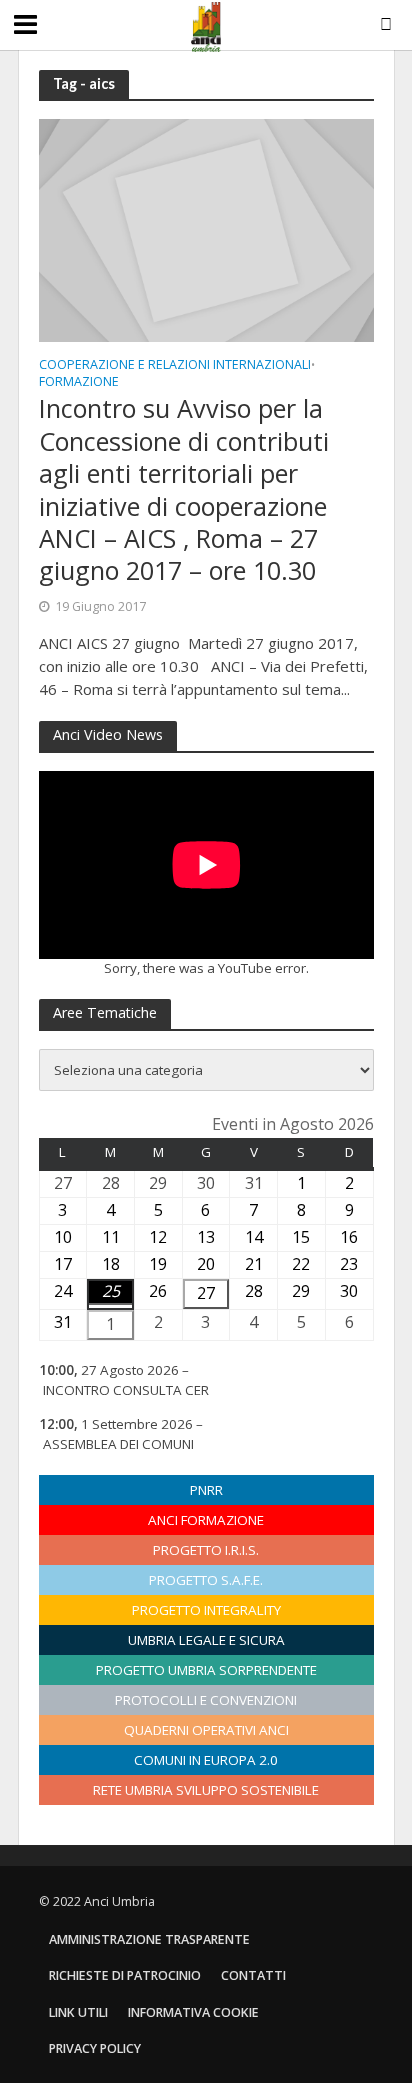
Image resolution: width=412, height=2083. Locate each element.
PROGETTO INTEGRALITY (206, 1610)
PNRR (206, 1490)
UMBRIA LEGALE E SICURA (206, 1640)
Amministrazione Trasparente (149, 1939)
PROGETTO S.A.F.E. (206, 1580)
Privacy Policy (95, 2048)
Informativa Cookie (193, 2012)
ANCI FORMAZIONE (206, 1520)
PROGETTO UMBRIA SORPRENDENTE (206, 1670)
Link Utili (78, 2012)
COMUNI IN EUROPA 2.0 (206, 1760)
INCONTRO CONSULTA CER (126, 1390)
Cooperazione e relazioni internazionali (175, 366)
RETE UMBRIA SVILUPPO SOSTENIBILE (206, 1790)
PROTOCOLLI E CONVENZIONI (206, 1700)
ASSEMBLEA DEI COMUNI (118, 1444)
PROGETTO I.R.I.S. (206, 1550)
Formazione (79, 383)
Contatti (253, 1975)
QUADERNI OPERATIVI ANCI (206, 1730)
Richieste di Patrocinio (125, 1975)
